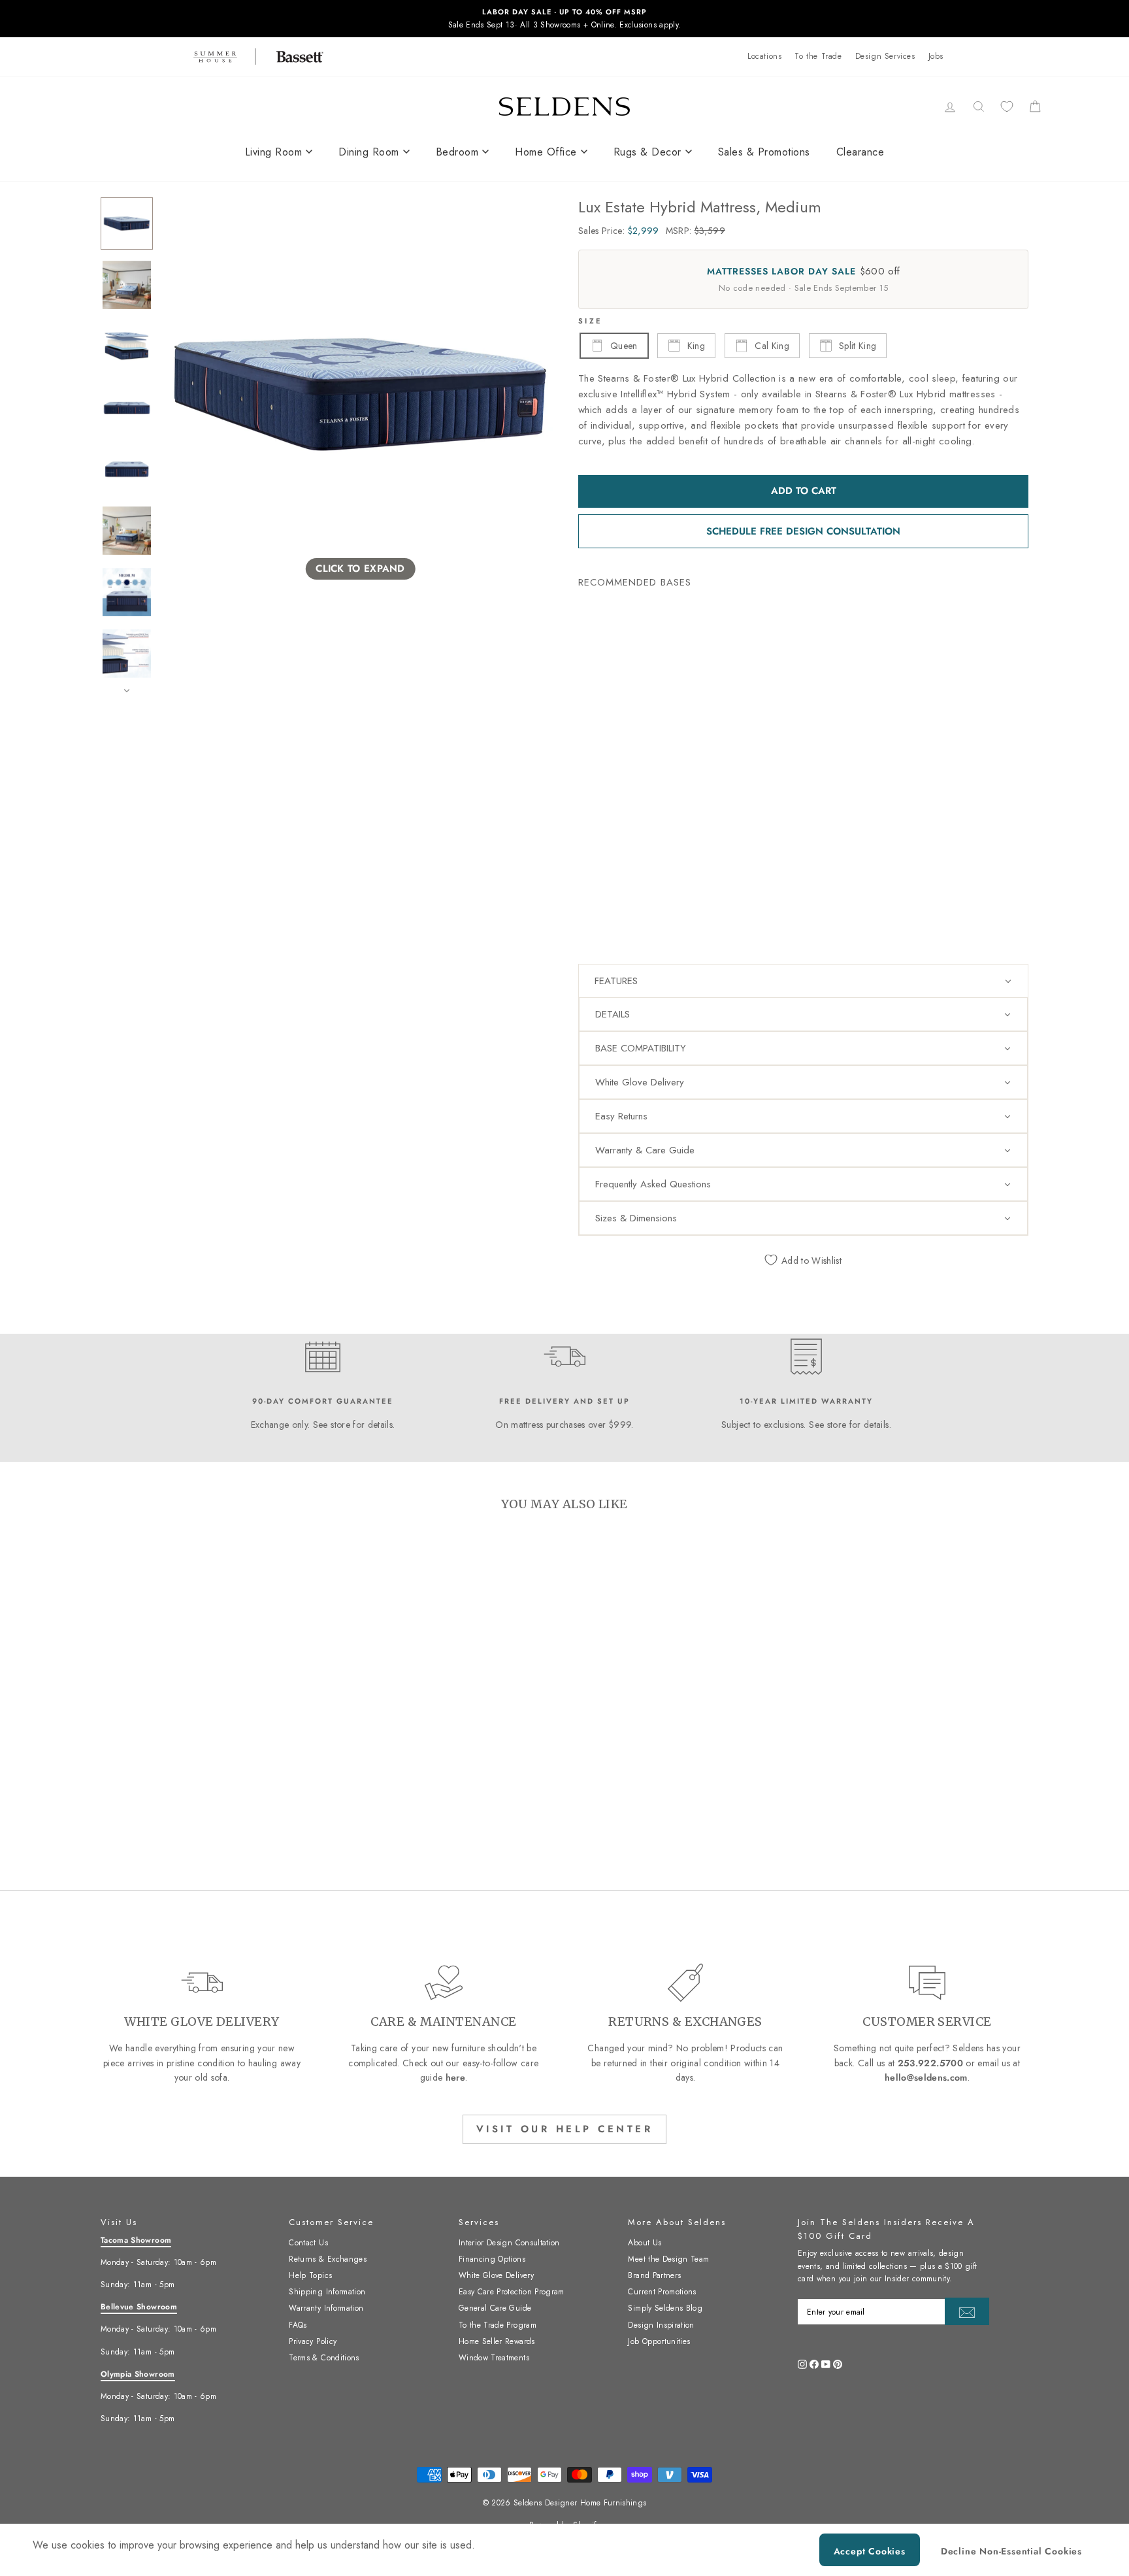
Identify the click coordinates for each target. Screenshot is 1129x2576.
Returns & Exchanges (328, 2259)
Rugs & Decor (647, 152)
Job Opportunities (659, 2341)
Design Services (885, 56)
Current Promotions (662, 2292)
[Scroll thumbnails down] (127, 691)
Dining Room (369, 152)
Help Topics (310, 2275)
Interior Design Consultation (509, 2243)
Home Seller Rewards (497, 2341)
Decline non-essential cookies (1011, 2551)
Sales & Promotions (764, 152)
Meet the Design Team (668, 2259)
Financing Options (492, 2259)
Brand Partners (654, 2275)
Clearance (860, 152)
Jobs (936, 56)
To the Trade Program (498, 2325)
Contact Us (308, 2243)
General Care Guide (495, 2308)
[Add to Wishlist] (594, 785)
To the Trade (818, 56)
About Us (645, 2243)
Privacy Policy (313, 2341)
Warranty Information (326, 2308)
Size (590, 321)
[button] (803, 981)
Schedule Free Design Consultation (803, 531)
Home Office (546, 152)
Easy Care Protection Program (512, 2292)
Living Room (274, 152)
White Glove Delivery (496, 2275)
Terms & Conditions (324, 2358)
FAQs (298, 2325)
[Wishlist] (1007, 106)
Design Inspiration (661, 2325)
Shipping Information (327, 2292)
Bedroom (457, 152)
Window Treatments (494, 2358)
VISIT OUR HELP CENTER (565, 2129)
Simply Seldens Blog (665, 2308)
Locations (764, 56)
